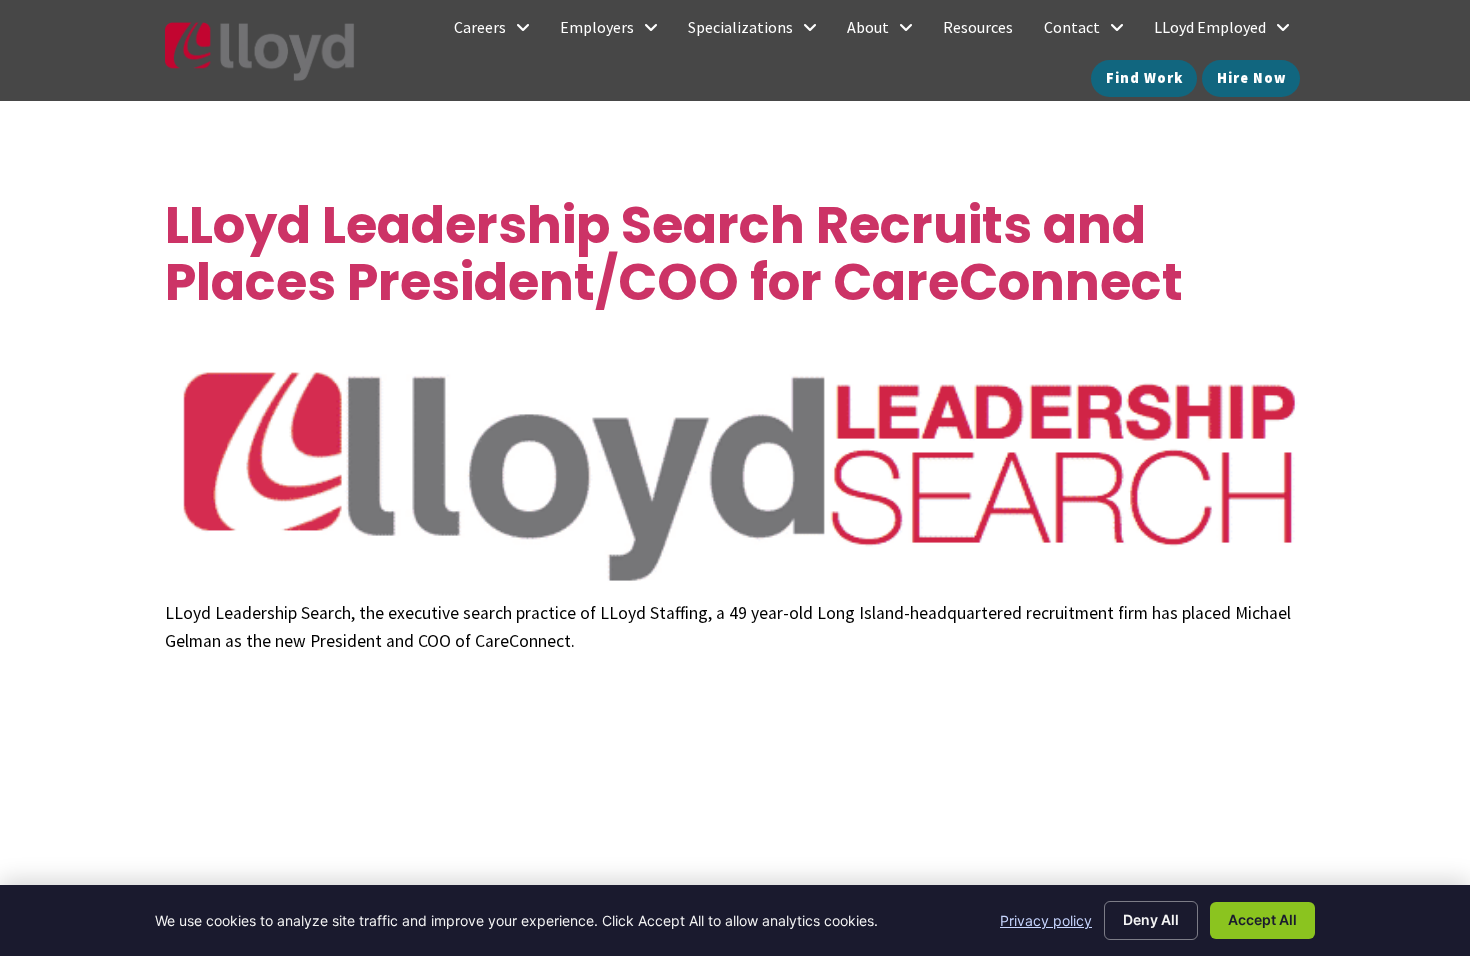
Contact (1091, 32)
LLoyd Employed (1229, 32)
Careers (499, 32)
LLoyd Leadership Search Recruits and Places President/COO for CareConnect (674, 253)
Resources (985, 32)
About (887, 32)
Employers (616, 32)
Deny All (1151, 919)
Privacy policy (1046, 920)
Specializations (760, 32)
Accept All (1262, 919)
